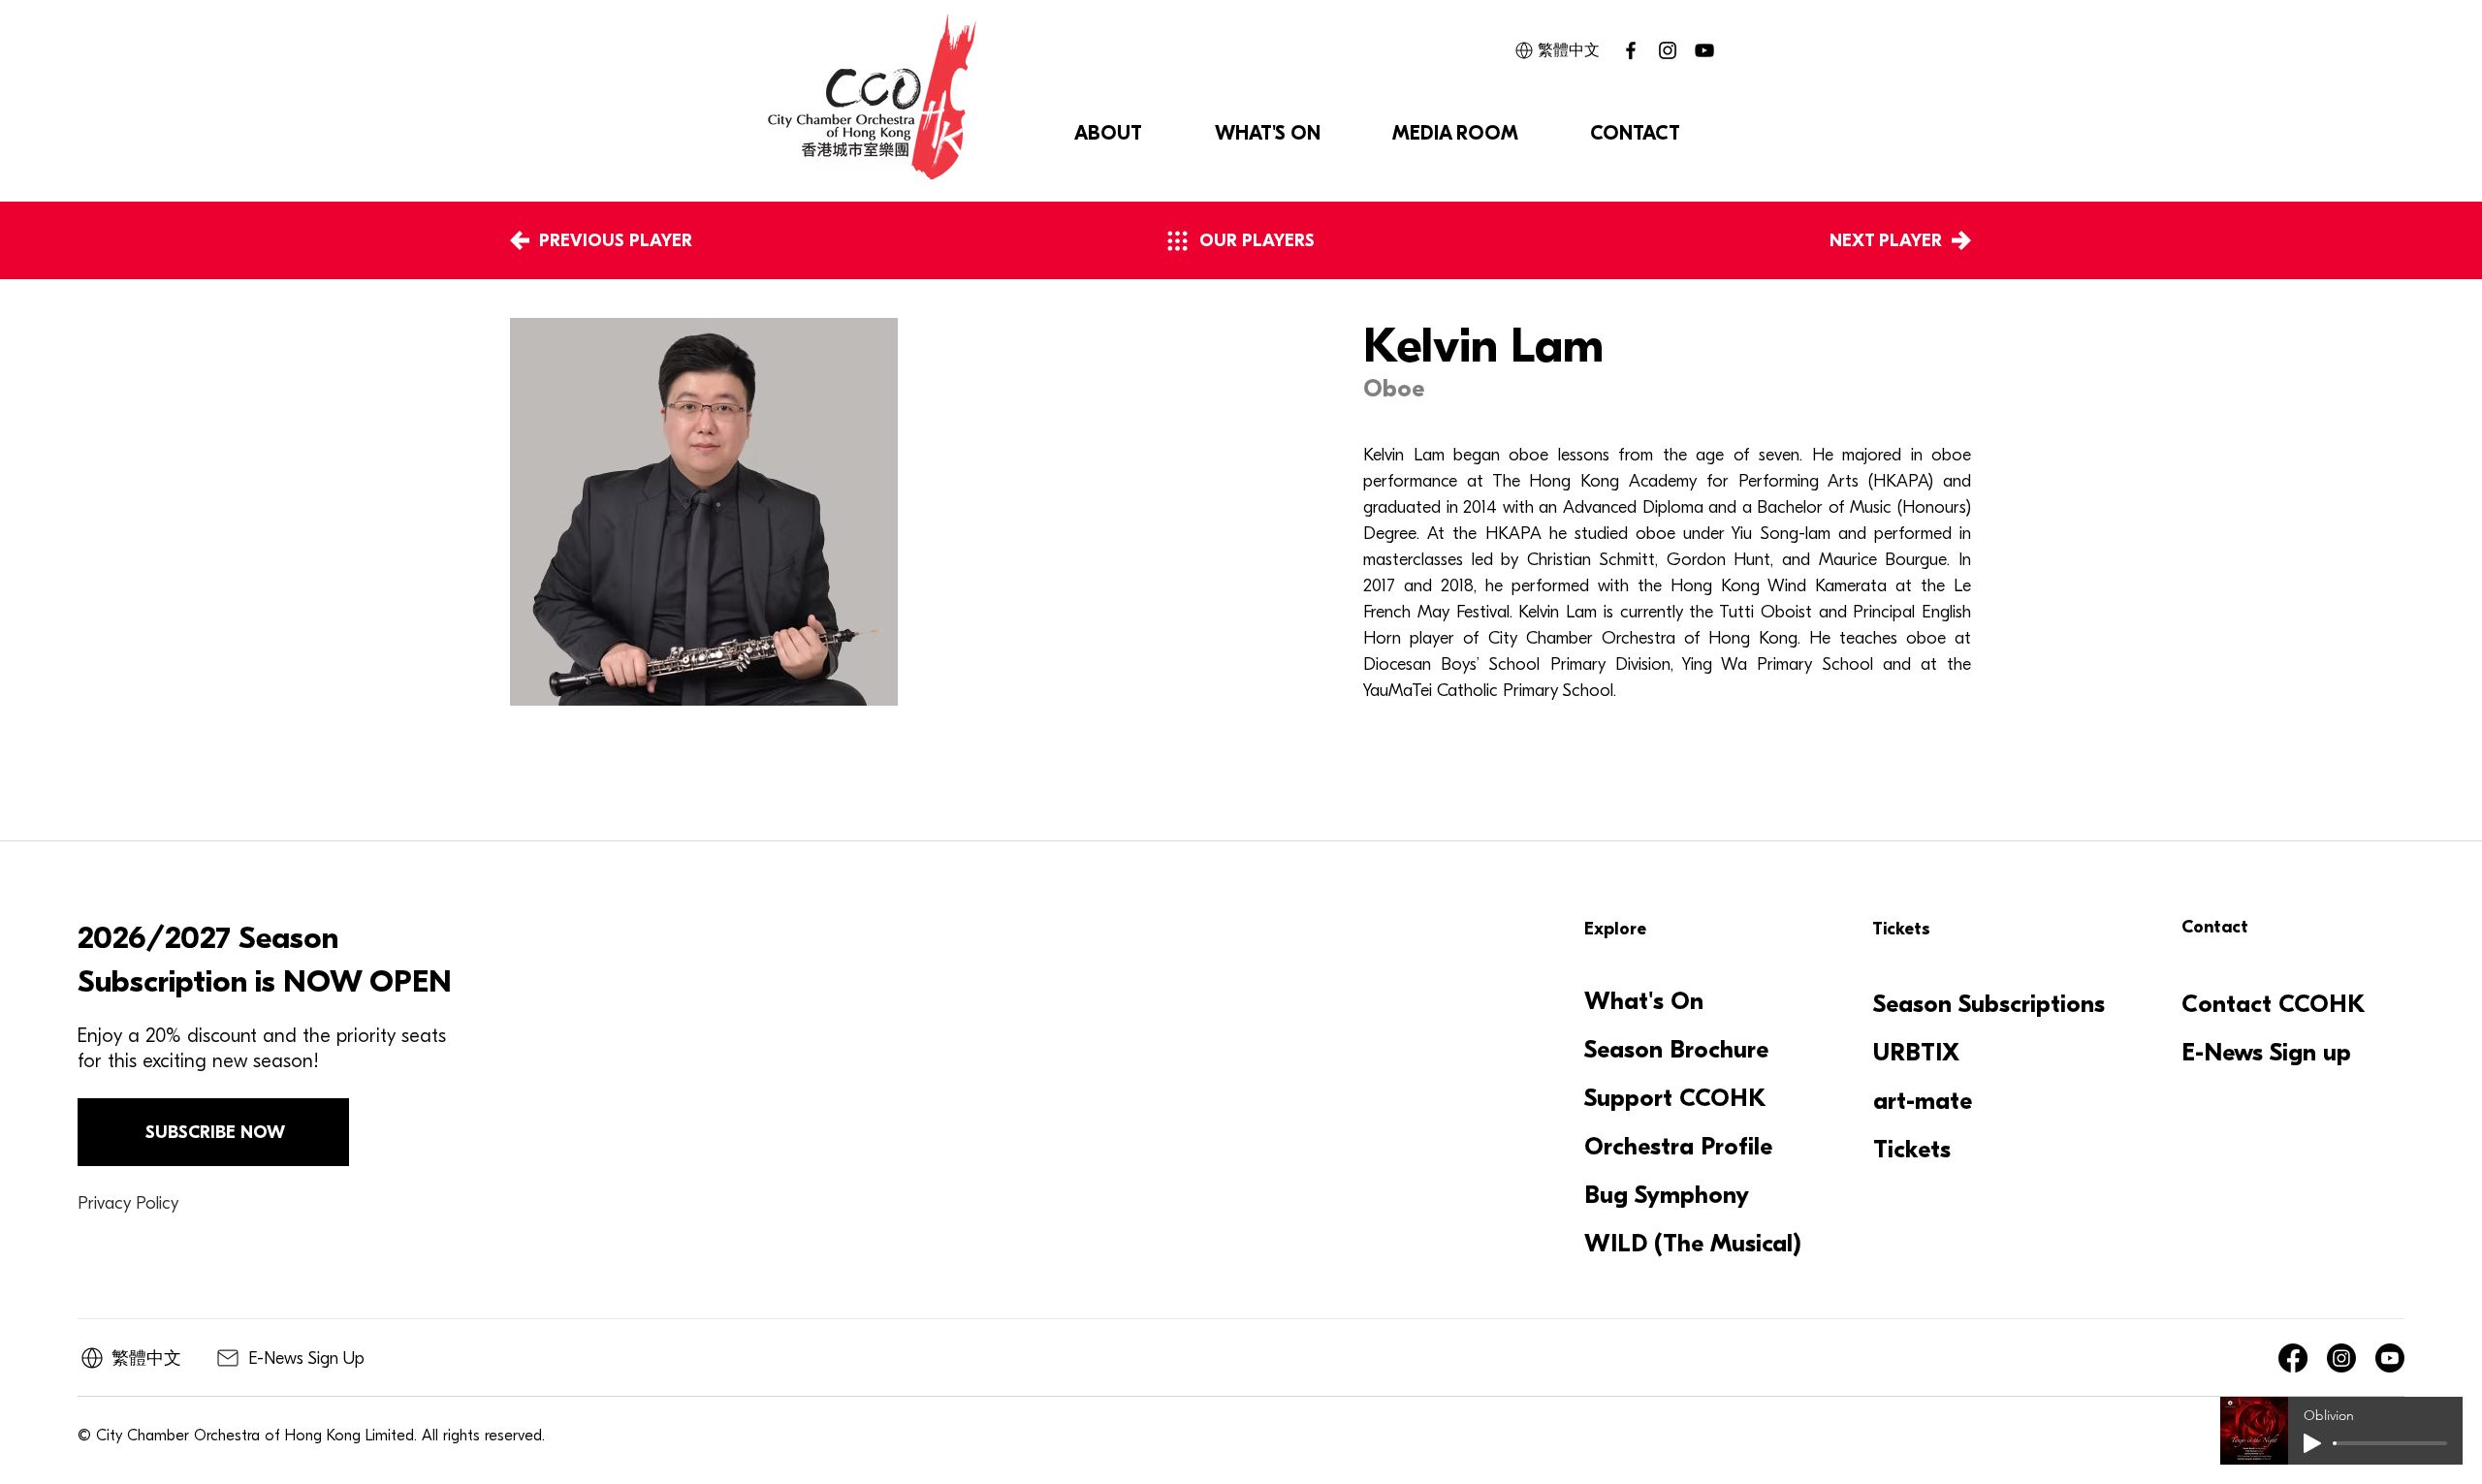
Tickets (1912, 1150)
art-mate (1923, 1101)
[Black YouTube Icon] (1704, 50)
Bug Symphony (1667, 1195)
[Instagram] (1668, 50)
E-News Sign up (2266, 1053)
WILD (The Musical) (1691, 1244)
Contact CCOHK (2274, 1004)
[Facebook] (2293, 1358)
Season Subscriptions (1989, 1004)
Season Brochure (1676, 1050)
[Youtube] (2390, 1358)
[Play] (2312, 1443)
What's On (1644, 1001)
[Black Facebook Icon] (1631, 50)
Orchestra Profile (1678, 1147)
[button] (1108, 134)
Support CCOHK (1675, 1098)
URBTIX (1916, 1053)
